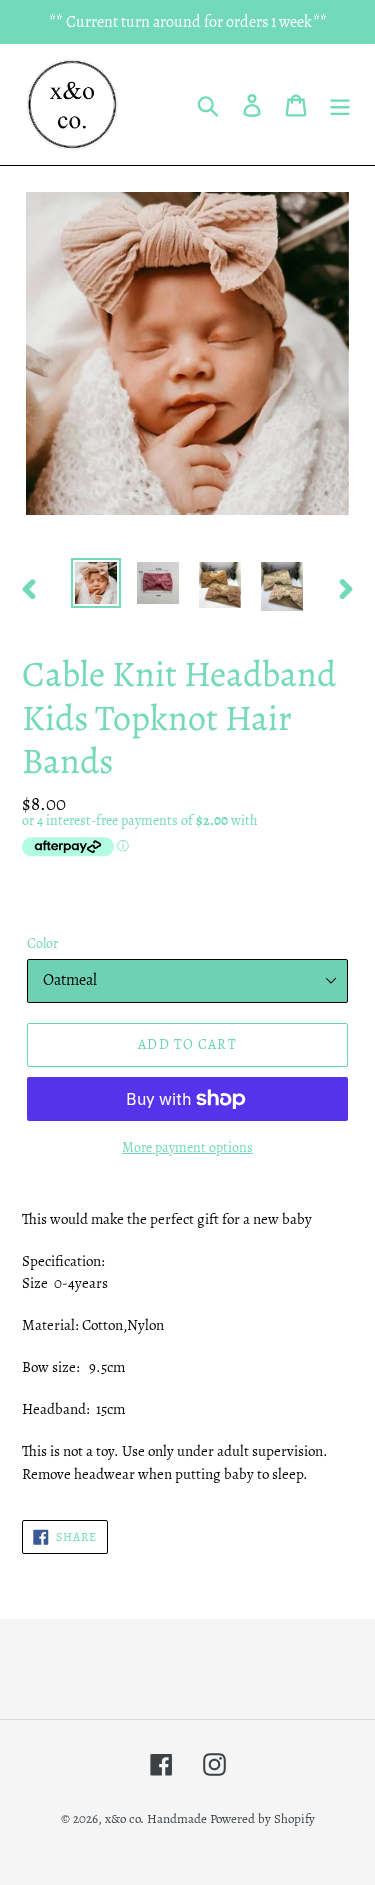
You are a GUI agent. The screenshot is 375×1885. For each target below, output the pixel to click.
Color (42, 943)
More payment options (187, 1147)
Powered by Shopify (262, 1818)
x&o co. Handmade (156, 1818)
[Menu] (340, 104)
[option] (96, 583)
